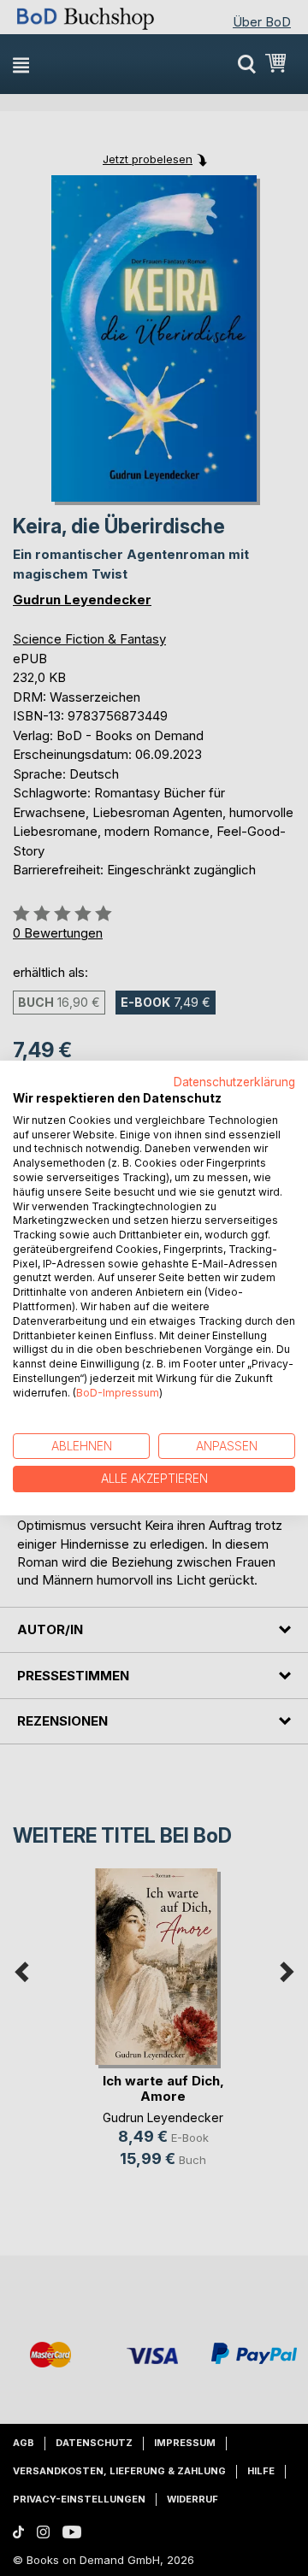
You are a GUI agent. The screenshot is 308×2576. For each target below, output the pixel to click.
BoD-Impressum (118, 1393)
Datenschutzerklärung (234, 1082)
